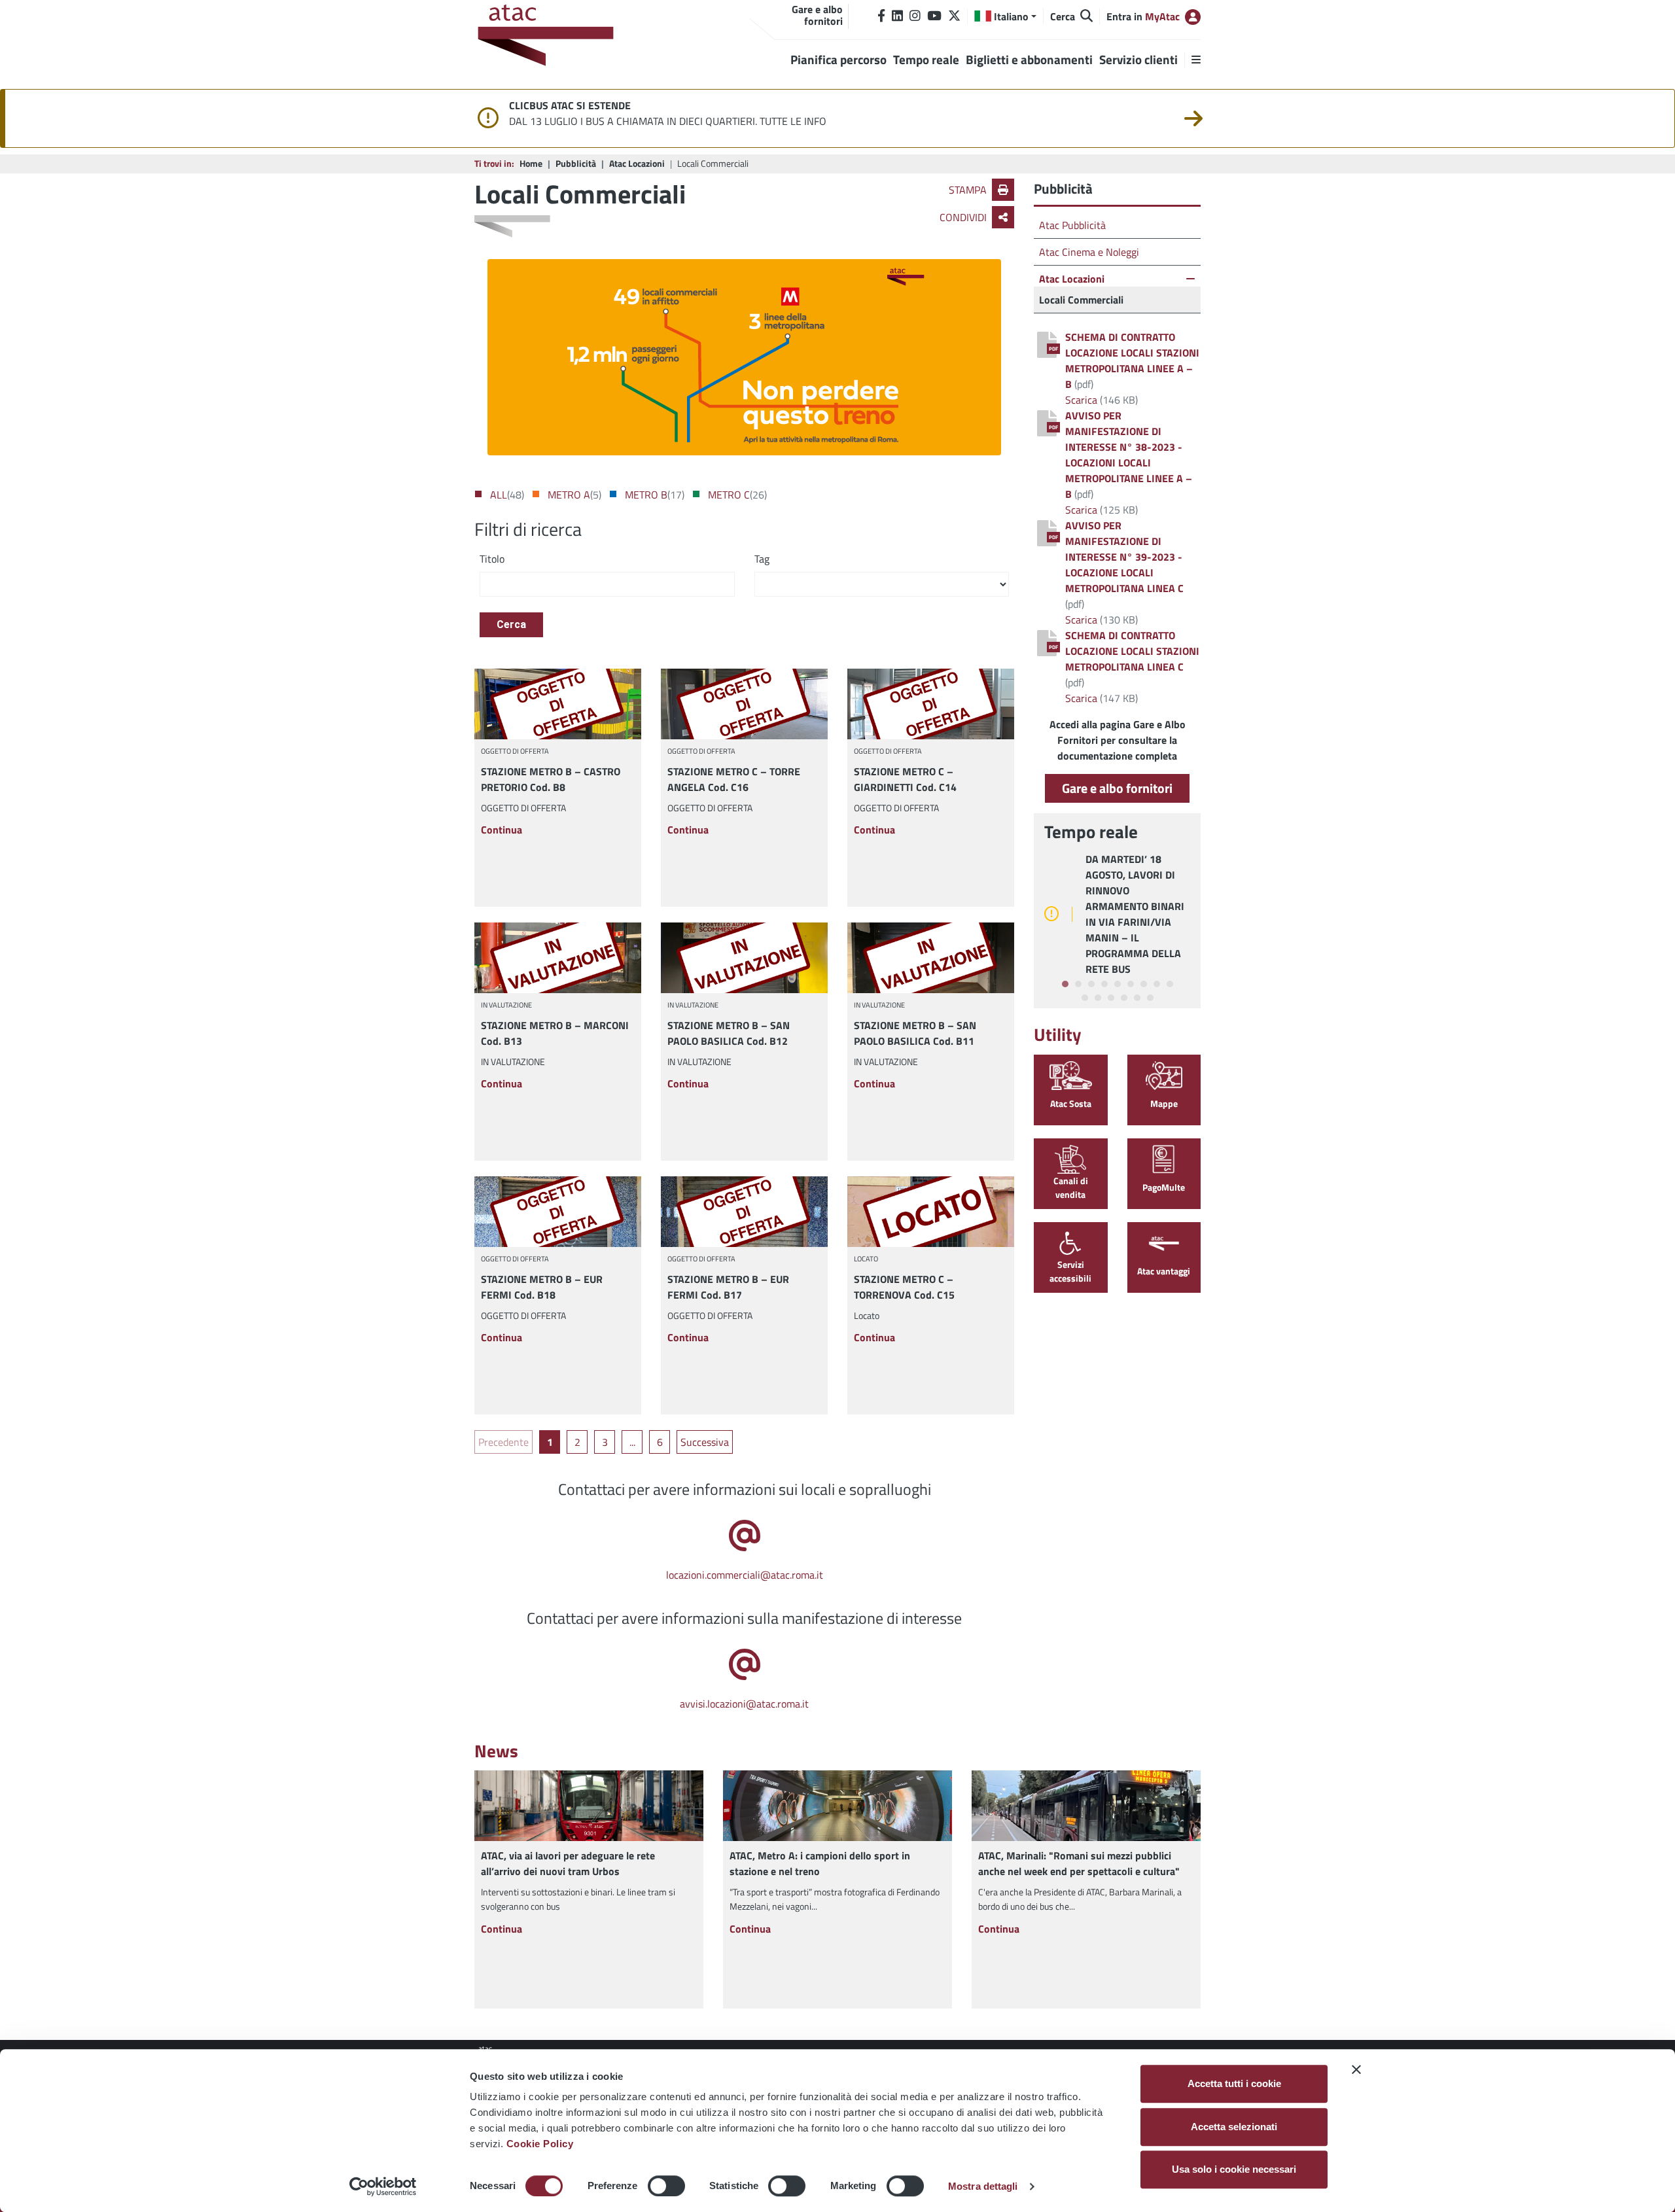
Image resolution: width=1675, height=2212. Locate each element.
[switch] (666, 2186)
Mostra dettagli (983, 2186)
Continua (502, 830)
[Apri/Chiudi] (1190, 279)
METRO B (646, 495)
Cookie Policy (540, 2144)
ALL (499, 495)
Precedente (503, 1442)
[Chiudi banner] (1356, 2069)
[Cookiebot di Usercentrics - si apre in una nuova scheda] (383, 2186)
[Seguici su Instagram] (915, 16)
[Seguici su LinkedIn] (897, 16)
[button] (1005, 16)
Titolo (492, 559)
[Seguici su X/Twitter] (954, 16)
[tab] (1065, 984)
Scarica (1081, 400)
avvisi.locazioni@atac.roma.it (744, 1704)
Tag (762, 559)
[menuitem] (503, 1442)
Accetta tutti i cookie (1234, 2083)
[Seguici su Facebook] (881, 16)
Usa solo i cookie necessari (1234, 2169)
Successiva (705, 1442)
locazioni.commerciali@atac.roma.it (745, 1575)
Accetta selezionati (1234, 2127)
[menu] (1192, 60)
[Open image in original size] (744, 357)
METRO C (729, 495)
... (632, 1442)
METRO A (569, 495)
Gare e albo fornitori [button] (1117, 788)
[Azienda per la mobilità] (550, 37)
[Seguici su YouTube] (934, 16)
